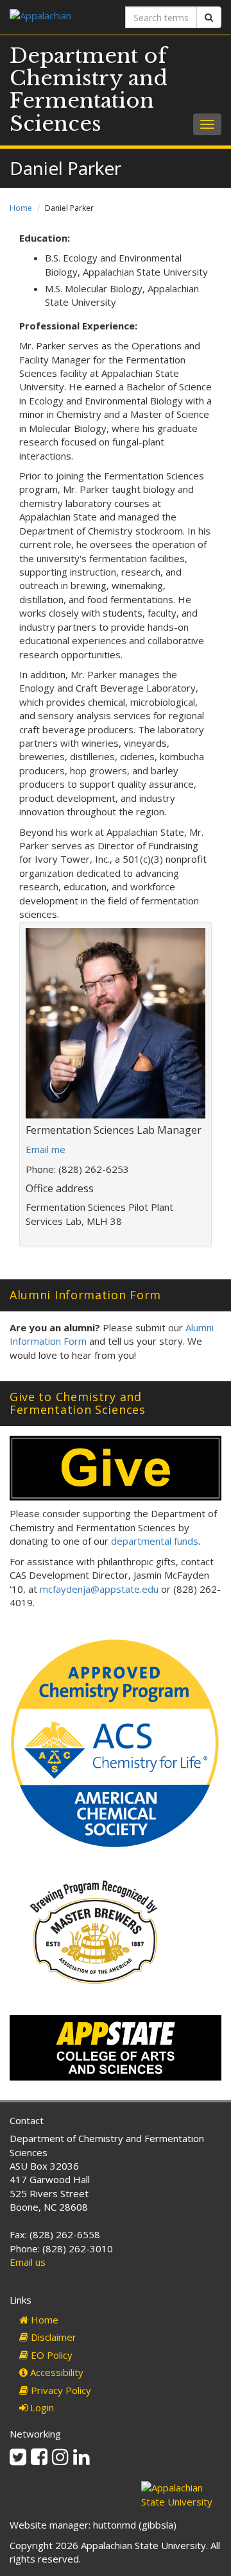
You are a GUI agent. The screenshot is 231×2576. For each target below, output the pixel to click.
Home (21, 208)
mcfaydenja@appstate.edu (99, 1589)
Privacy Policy (60, 2390)
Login (41, 2407)
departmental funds (155, 1541)
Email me (46, 1149)
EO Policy (50, 2355)
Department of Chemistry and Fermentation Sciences (89, 90)
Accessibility (56, 2372)
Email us (28, 2262)
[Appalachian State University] (58, 17)
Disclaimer (52, 2337)
